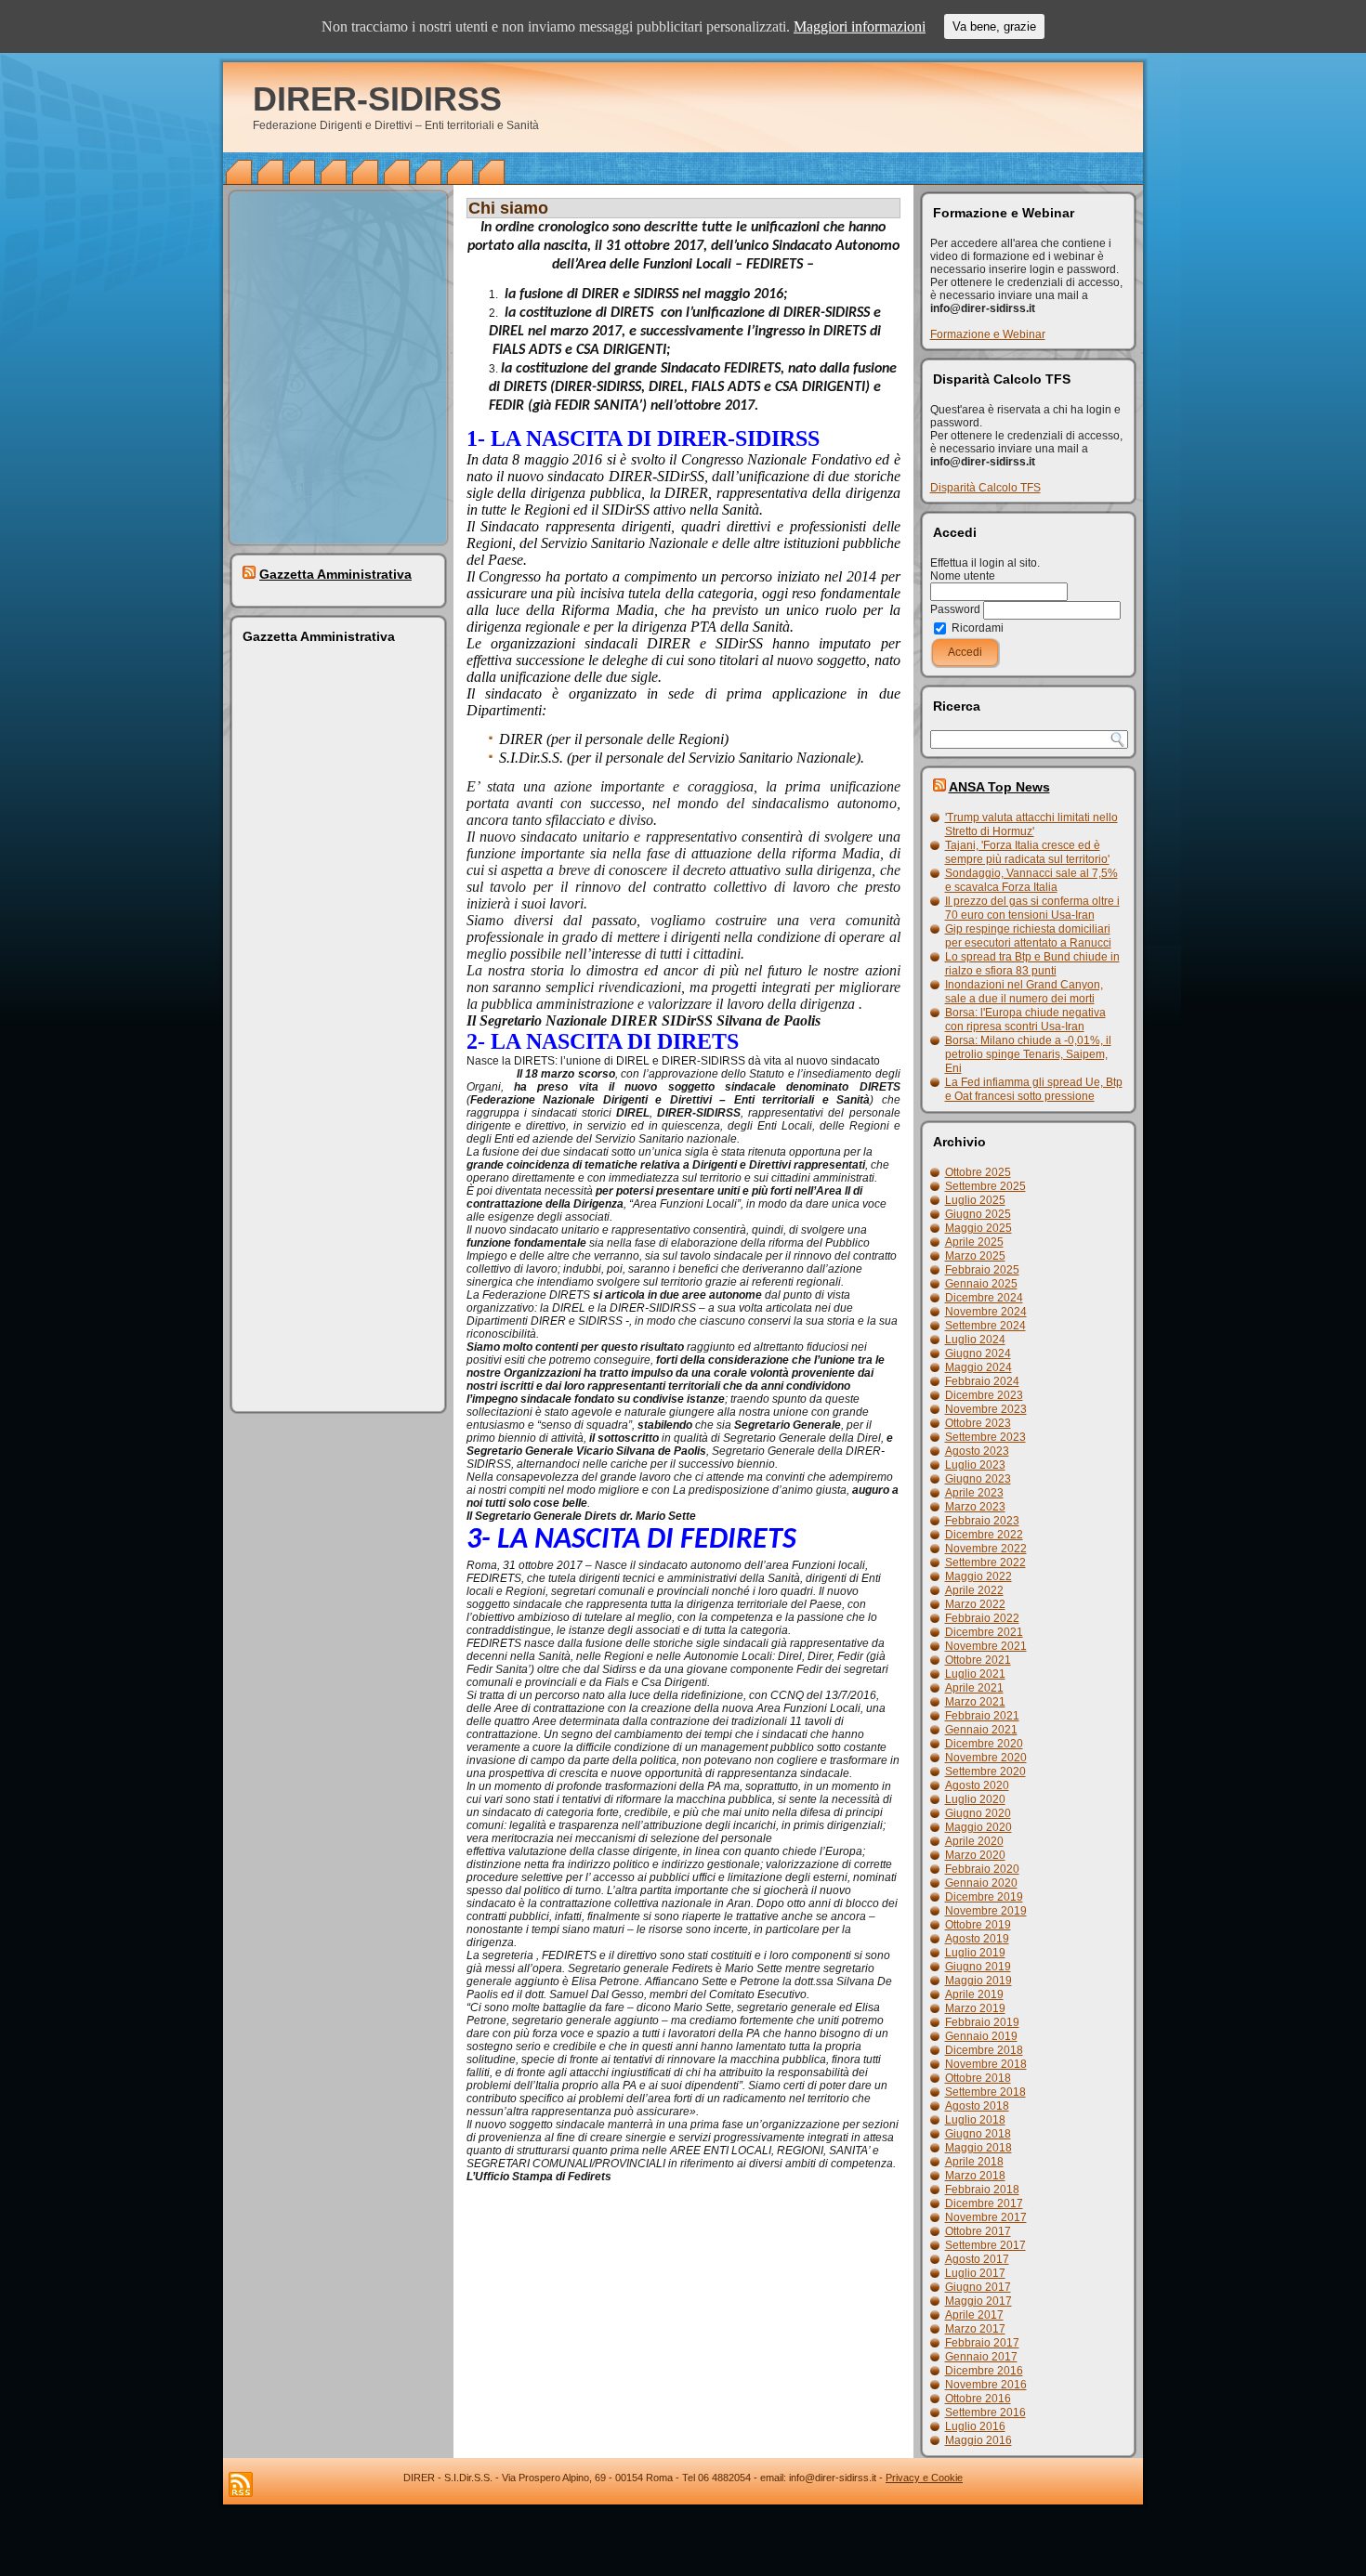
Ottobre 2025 (978, 1172)
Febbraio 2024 (982, 1381)
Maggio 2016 (979, 2440)
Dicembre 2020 (984, 1744)
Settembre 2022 (985, 1563)
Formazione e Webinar (988, 334)
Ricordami (976, 628)
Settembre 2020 (985, 1772)
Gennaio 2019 (981, 2036)
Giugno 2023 (978, 1479)
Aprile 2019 (974, 1994)
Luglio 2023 (975, 1465)
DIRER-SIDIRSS (377, 99)
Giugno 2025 (978, 1214)
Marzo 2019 (975, 2008)
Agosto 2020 (977, 1785)
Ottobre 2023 (978, 1423)
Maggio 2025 (979, 1228)
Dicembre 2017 (984, 2203)
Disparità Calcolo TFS (985, 488)
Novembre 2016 (986, 2385)
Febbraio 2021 (982, 1716)
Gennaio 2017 (981, 2357)
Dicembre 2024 (984, 1298)
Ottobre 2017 (978, 2231)
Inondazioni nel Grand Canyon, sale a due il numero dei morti (1024, 992)
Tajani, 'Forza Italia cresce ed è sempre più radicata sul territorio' (1027, 852)
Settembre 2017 (985, 2245)
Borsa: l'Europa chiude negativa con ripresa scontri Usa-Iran (1025, 1020)
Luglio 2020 (975, 1799)
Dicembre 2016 (984, 2371)
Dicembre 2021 (984, 1632)
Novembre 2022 (986, 1549)
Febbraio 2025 (982, 1270)
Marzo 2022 (975, 1604)
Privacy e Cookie (924, 2478)
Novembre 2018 (986, 2064)
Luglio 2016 (975, 2426)
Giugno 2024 (978, 1353)
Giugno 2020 (978, 1813)
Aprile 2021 (974, 1688)
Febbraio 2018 (982, 2190)
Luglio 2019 (975, 1953)
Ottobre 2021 (978, 1660)
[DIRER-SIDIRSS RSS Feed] (241, 2484)
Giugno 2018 (978, 2134)
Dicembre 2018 (984, 2050)
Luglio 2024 (975, 1340)
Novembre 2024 (986, 1312)
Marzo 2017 (975, 2329)
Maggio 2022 (979, 1576)
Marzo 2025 (975, 1256)
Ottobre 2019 (978, 1925)
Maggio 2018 (979, 2148)
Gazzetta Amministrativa (335, 574)
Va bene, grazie (994, 26)
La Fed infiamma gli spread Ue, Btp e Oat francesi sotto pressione (1034, 1089)
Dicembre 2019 (984, 1897)
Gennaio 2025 (981, 1284)
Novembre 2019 (986, 1911)
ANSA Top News (999, 787)
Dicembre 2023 (984, 1395)
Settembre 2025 (985, 1186)
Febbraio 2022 (982, 1618)
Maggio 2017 (979, 2301)
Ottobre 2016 (978, 2399)
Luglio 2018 (975, 2120)
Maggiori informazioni (860, 26)
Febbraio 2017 (982, 2343)
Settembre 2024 (985, 1326)
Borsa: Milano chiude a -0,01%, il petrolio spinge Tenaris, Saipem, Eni (1028, 1054)
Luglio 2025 (975, 1200)
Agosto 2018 (977, 2106)
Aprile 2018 (974, 2162)
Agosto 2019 (977, 1939)
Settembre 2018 (985, 2092)
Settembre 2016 (985, 2413)
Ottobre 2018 (978, 2078)
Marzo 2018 (975, 2176)
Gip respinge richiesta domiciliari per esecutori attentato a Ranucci (1028, 936)
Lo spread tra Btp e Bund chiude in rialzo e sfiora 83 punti (1032, 964)
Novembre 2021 (986, 1646)
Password (955, 609)
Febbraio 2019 (982, 2022)
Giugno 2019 (978, 1967)
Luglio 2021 (975, 1674)
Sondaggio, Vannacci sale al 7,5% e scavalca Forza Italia (1031, 880)
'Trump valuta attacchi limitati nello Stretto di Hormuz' (1031, 824)
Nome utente (963, 576)
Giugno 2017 (978, 2287)
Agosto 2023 (977, 1451)
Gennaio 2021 (981, 1730)
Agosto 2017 (977, 2259)
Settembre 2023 (985, 1437)
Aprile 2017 (974, 2315)
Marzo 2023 (975, 1507)
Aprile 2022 (974, 1590)
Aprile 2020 (974, 1841)
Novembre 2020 (986, 1758)
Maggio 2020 (979, 1827)
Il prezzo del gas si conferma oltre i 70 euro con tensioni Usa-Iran (1032, 908)
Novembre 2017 (986, 2217)
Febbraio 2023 (982, 1521)
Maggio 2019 (979, 1981)
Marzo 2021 (975, 1702)
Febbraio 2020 (982, 1869)
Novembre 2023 (986, 1409)
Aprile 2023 (974, 1493)
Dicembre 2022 (984, 1535)
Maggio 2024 (979, 1367)
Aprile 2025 (974, 1242)
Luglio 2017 (975, 2273)
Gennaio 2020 (981, 1883)
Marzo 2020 (975, 1855)
